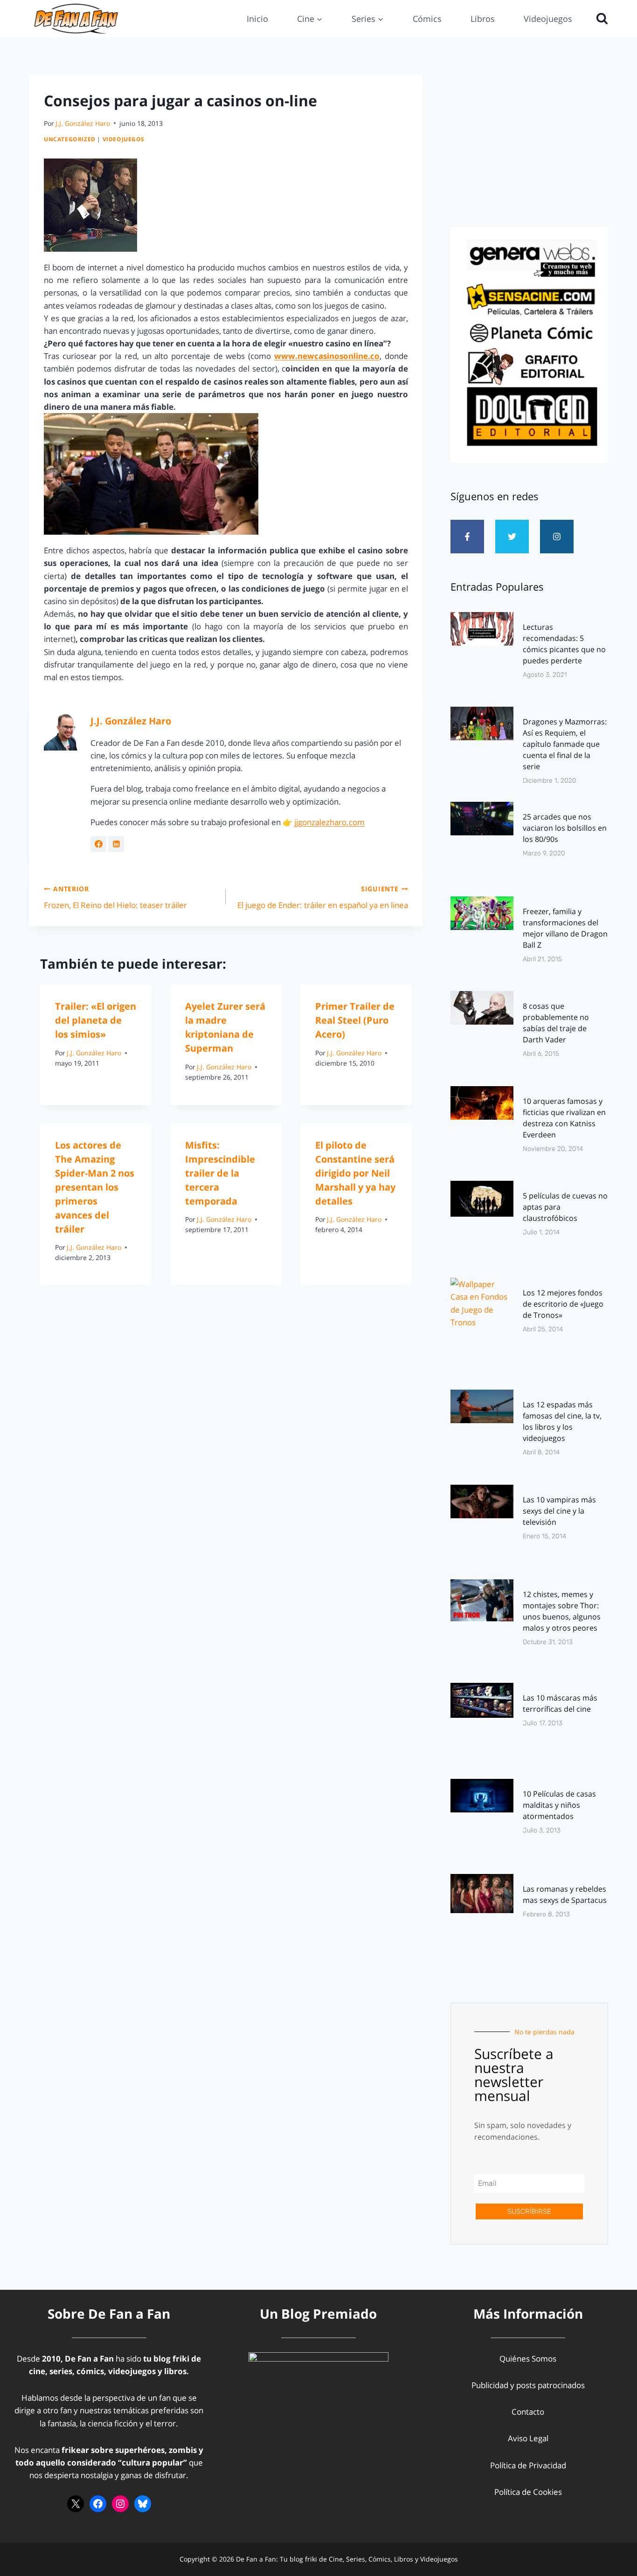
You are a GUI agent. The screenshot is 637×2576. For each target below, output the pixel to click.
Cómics (427, 19)
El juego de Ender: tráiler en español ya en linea (322, 897)
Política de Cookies (528, 2492)
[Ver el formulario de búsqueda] (600, 19)
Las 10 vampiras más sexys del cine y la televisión (559, 1511)
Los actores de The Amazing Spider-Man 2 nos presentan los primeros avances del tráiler (95, 1187)
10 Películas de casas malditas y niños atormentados (559, 1805)
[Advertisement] (529, 148)
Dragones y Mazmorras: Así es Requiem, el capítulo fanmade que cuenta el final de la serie (565, 744)
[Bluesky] (143, 2504)
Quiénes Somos (528, 2359)
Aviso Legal (528, 2438)
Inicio (257, 19)
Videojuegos (548, 19)
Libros (483, 19)
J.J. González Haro (83, 123)
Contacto (528, 2412)
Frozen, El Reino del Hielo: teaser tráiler (115, 897)
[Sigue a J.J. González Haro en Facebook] (98, 844)
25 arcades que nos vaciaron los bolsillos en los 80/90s (565, 828)
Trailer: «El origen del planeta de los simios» (96, 1020)
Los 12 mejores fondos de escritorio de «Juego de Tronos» (563, 1304)
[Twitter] (512, 537)
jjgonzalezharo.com (329, 822)
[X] (76, 2504)
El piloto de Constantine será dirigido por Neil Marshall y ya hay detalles (355, 1173)
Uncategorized (70, 139)
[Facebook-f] (467, 537)
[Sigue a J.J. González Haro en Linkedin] (116, 844)
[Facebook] (98, 2504)
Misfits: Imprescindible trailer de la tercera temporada (220, 1173)
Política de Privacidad (528, 2465)
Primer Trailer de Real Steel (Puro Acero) (355, 1020)
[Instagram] (557, 537)
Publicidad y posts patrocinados (528, 2385)
